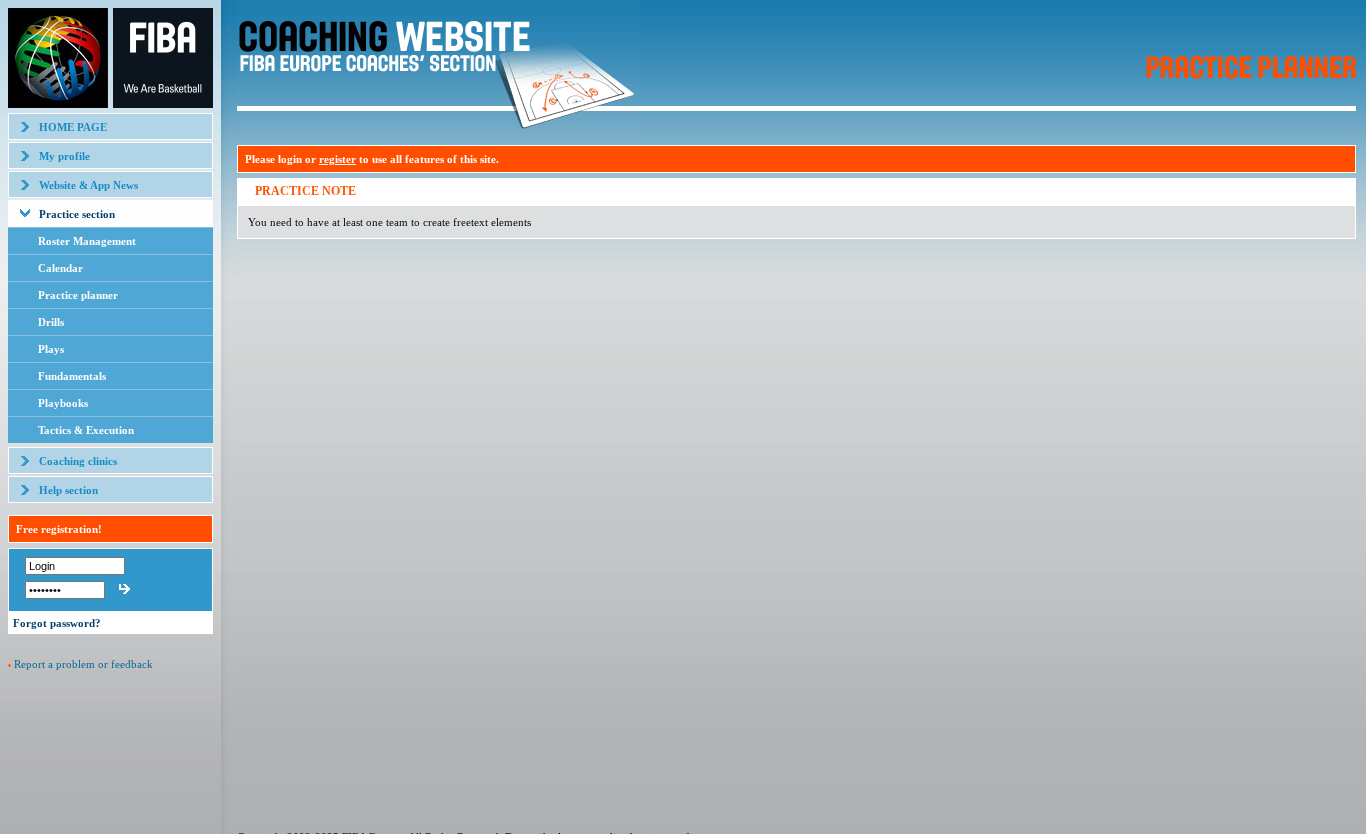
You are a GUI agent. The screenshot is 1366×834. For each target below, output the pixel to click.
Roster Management (87, 241)
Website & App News (88, 185)
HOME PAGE (73, 127)
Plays (51, 349)
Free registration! (59, 529)
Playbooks (63, 403)
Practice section (77, 214)
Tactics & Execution (86, 430)
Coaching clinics (78, 461)
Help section (68, 490)
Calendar (60, 268)
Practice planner (78, 295)
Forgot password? (57, 623)
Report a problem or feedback (83, 664)
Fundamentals (72, 376)
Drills (51, 322)
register (337, 159)
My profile (64, 156)
